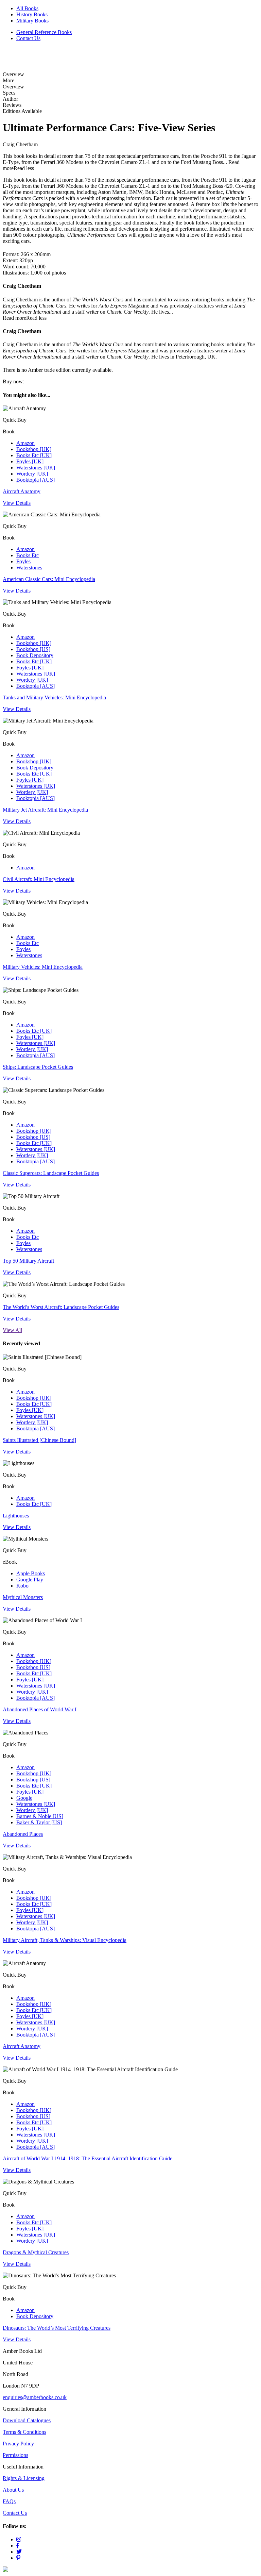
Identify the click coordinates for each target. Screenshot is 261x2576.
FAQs (9, 2501)
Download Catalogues (27, 2420)
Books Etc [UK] (34, 455)
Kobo (22, 1586)
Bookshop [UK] (34, 449)
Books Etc (28, 555)
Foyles (23, 561)
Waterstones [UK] (36, 468)
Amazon (25, 443)
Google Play (30, 1580)
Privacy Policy (18, 2444)
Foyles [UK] (30, 461)
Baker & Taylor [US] (39, 1822)
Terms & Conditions (24, 2432)
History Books (32, 14)
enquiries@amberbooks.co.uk (35, 2397)
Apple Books (31, 1573)
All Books (27, 8)
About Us (13, 2490)
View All (12, 1330)
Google (24, 1798)
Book (29, 456)
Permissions (15, 2455)
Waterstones (29, 568)
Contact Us (28, 38)
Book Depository (35, 655)
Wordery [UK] (32, 474)
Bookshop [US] (33, 649)
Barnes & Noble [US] (40, 1816)
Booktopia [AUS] (36, 480)
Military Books (32, 21)
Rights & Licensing (24, 2478)
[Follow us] (19, 2539)
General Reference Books (44, 32)
